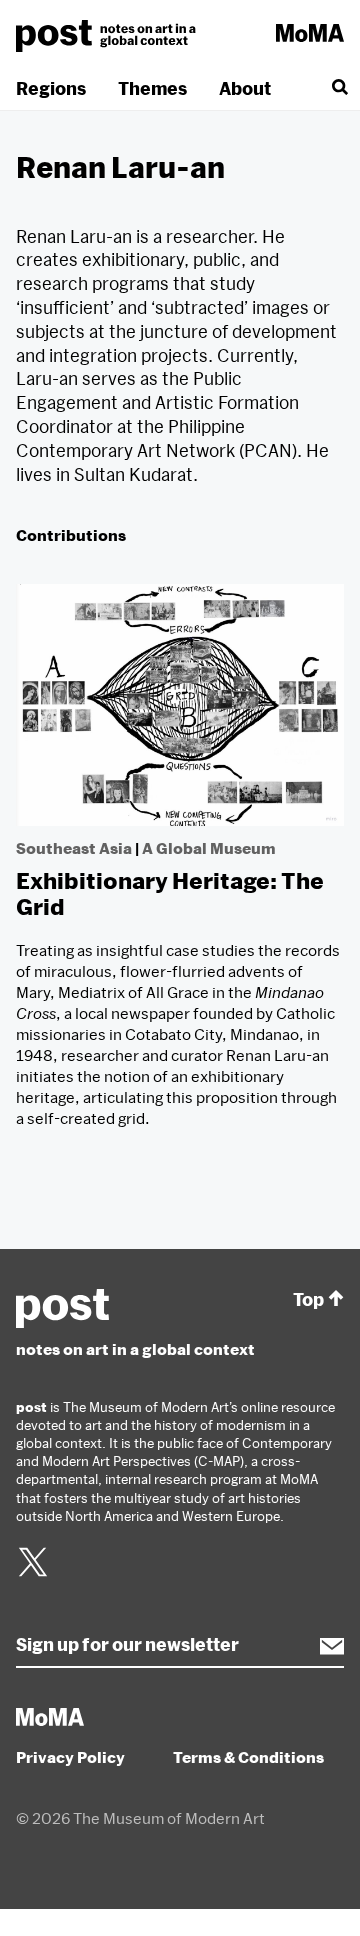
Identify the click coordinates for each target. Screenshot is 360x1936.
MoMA (310, 33)
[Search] (338, 88)
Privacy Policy (70, 1757)
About (245, 88)
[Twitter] (33, 1574)
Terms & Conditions (248, 1757)
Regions (51, 88)
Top (308, 1299)
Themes (152, 88)
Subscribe (322, 1646)
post (109, 36)
